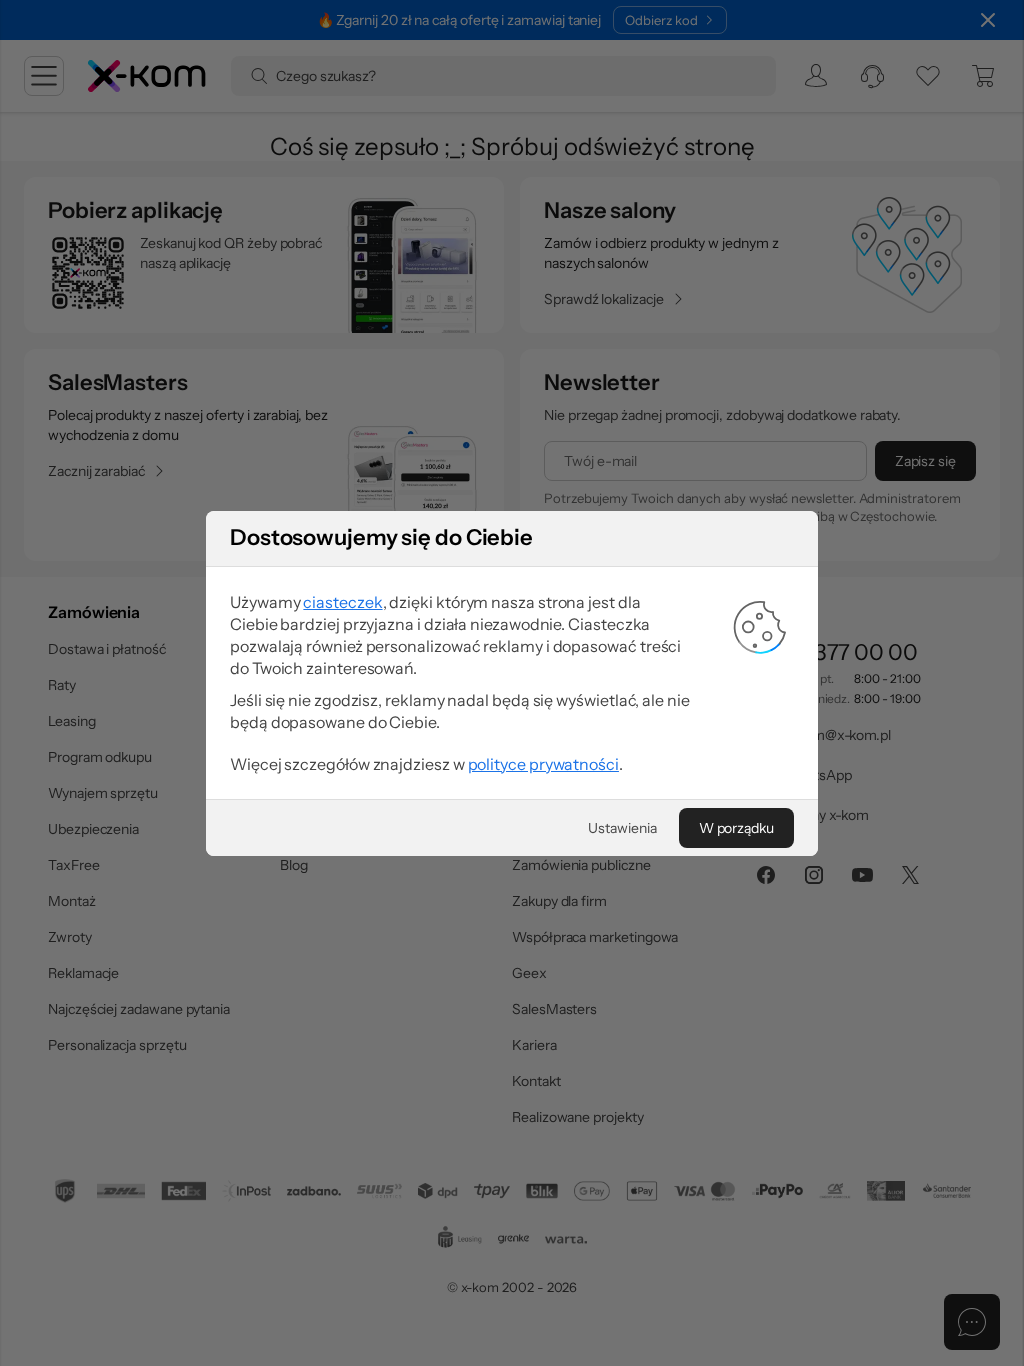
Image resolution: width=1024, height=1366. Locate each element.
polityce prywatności (543, 764)
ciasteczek (342, 602)
